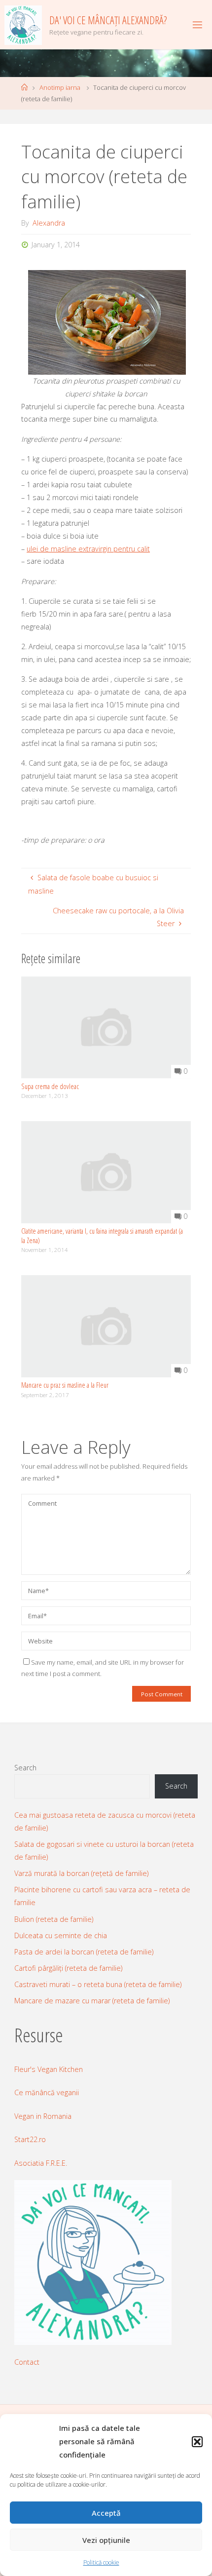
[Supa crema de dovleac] (106, 1027)
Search (25, 1768)
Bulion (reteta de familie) (54, 1919)
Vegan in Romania (43, 2116)
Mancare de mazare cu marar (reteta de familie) (92, 2001)
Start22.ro (30, 2139)
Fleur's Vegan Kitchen (49, 2069)
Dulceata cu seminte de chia (61, 1935)
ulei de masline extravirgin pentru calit (88, 549)
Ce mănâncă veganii (47, 2092)
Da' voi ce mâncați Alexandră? (108, 20)
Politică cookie (101, 2562)
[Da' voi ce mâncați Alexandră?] (23, 24)
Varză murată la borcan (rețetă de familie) (81, 1873)
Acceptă (106, 2513)
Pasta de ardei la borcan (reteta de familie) (84, 1952)
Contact (27, 2362)
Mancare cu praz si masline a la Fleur (65, 1385)
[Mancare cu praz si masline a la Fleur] (106, 1325)
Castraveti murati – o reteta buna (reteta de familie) (98, 1984)
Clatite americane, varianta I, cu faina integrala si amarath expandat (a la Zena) (102, 1236)
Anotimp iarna (60, 87)
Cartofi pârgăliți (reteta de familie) (68, 1968)
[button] (197, 2442)
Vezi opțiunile (106, 2540)
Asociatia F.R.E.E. (41, 2163)
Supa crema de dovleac (50, 1086)
